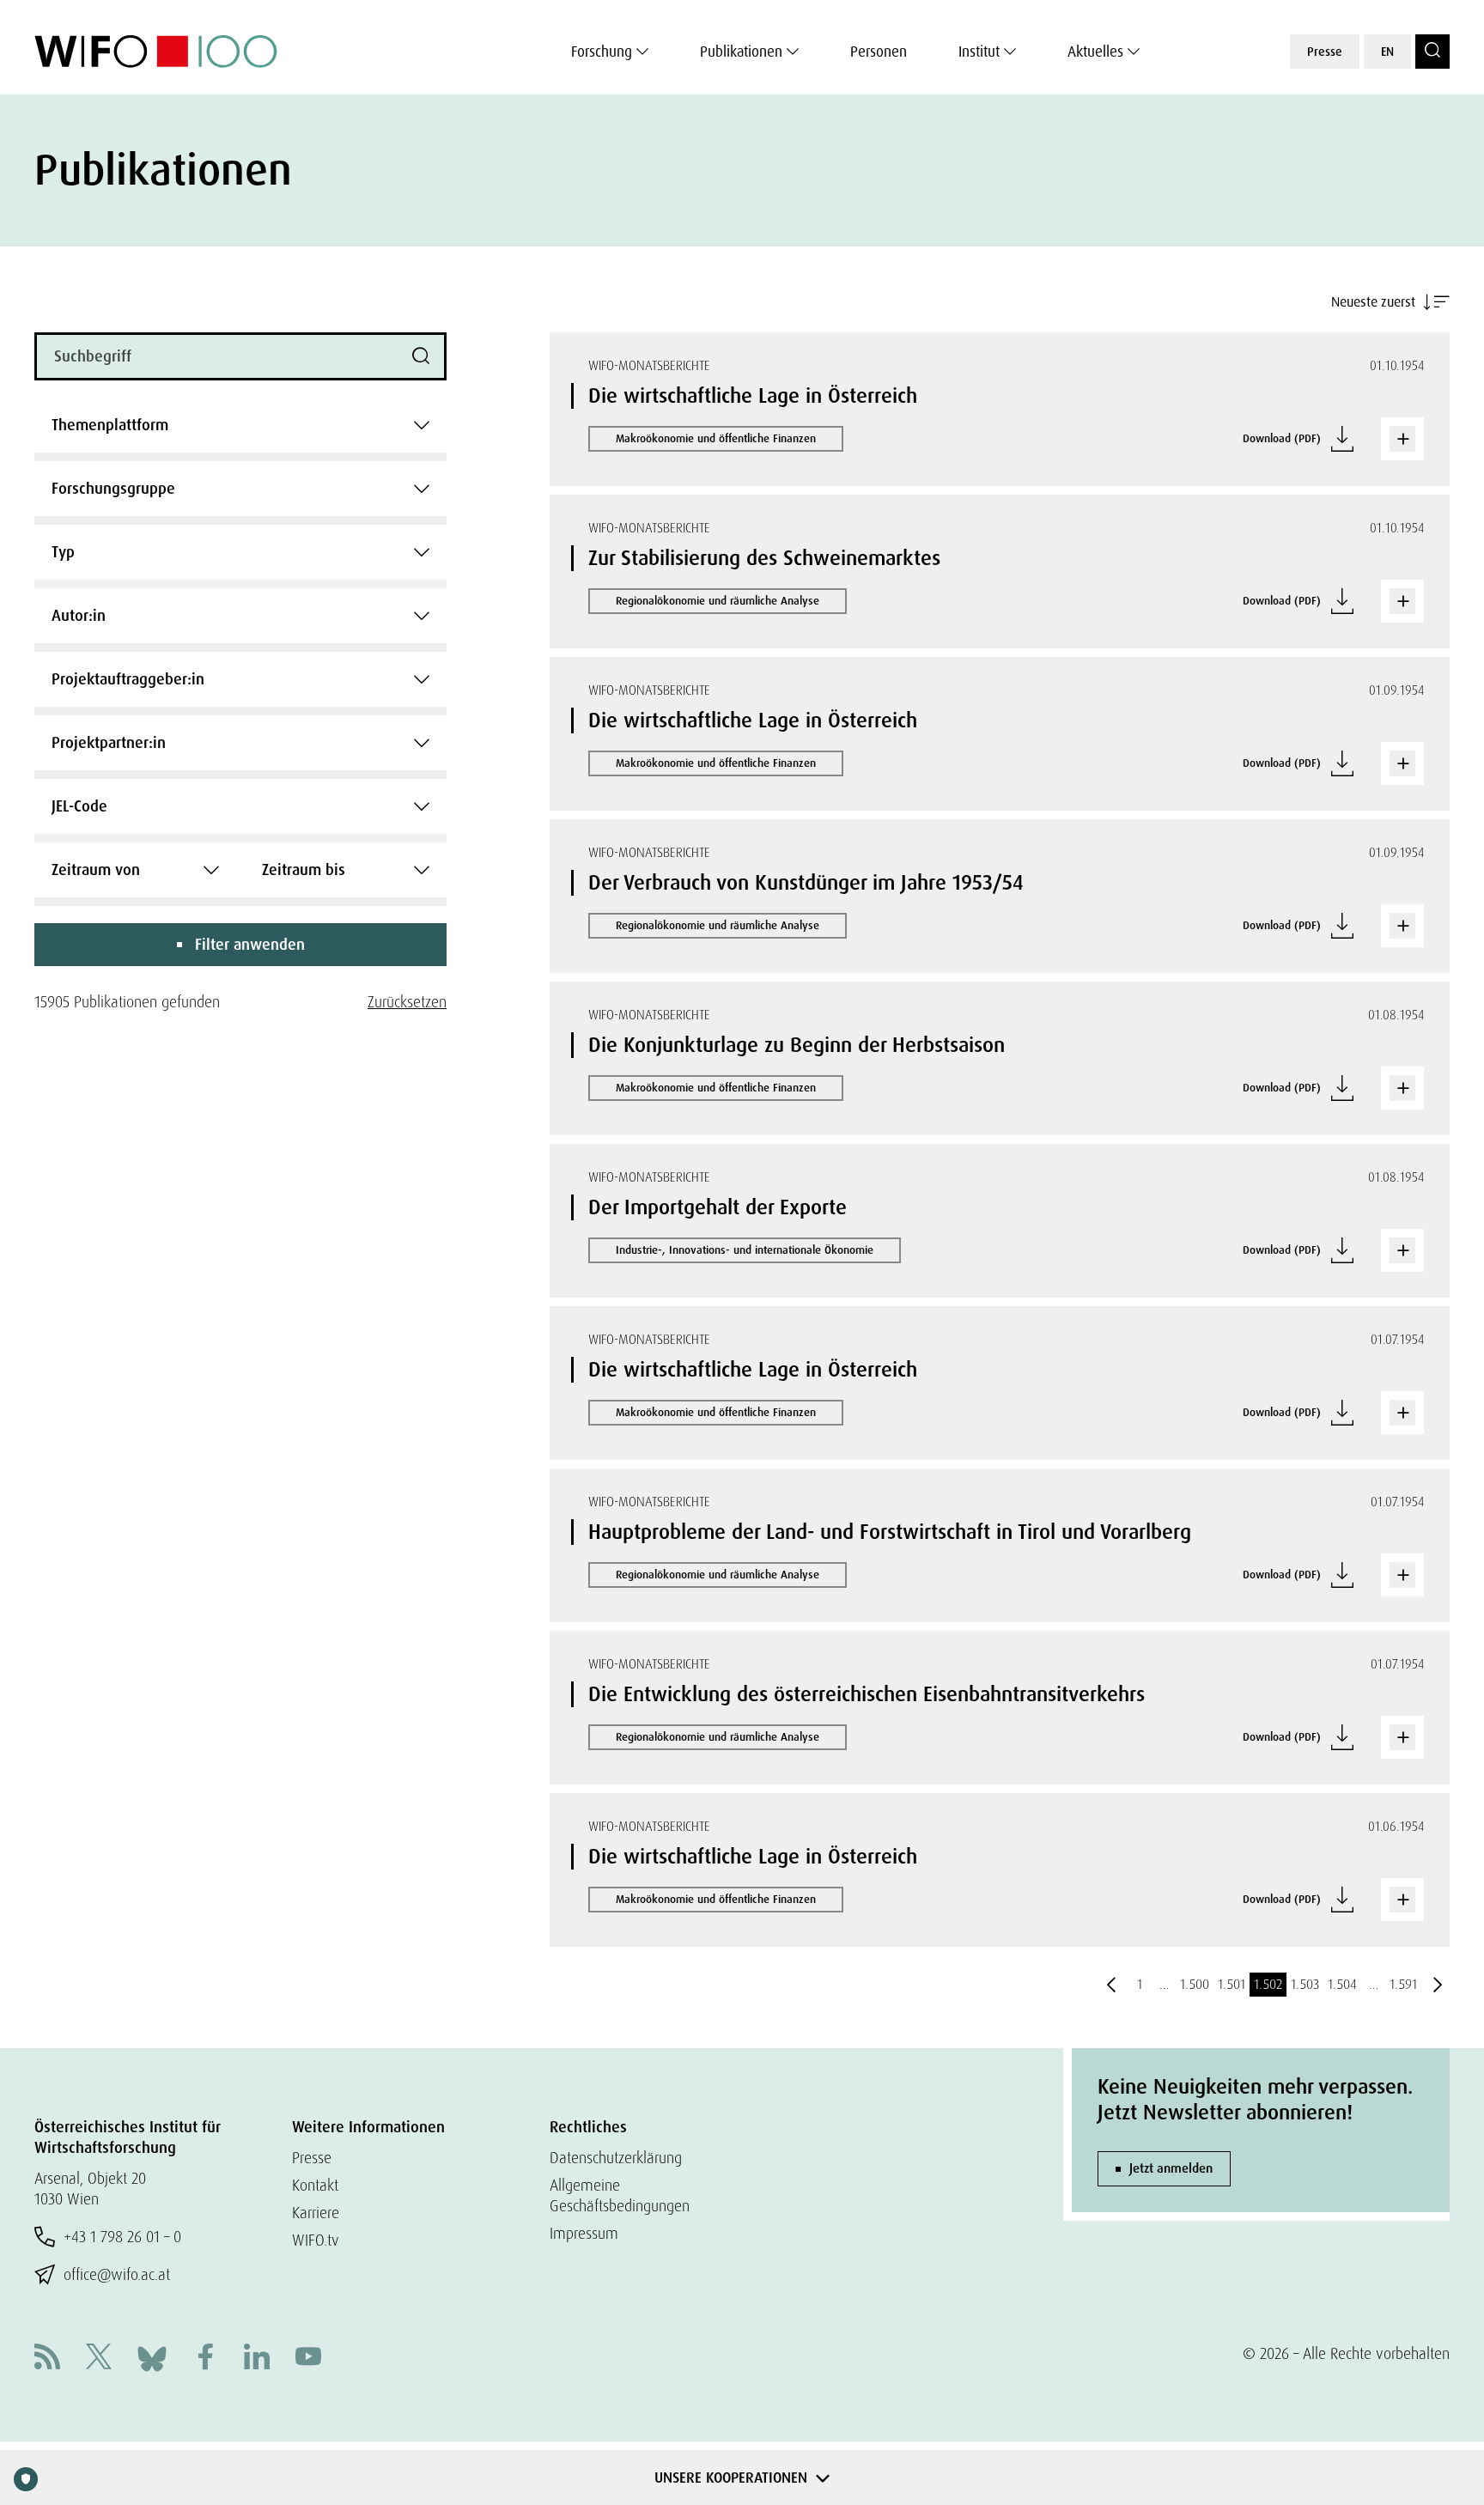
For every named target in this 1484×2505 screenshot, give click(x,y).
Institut (979, 52)
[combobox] (240, 425)
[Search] (1432, 52)
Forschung (602, 52)
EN (1387, 52)
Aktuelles (1095, 52)
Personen (879, 52)
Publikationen (741, 52)
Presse (1325, 52)
